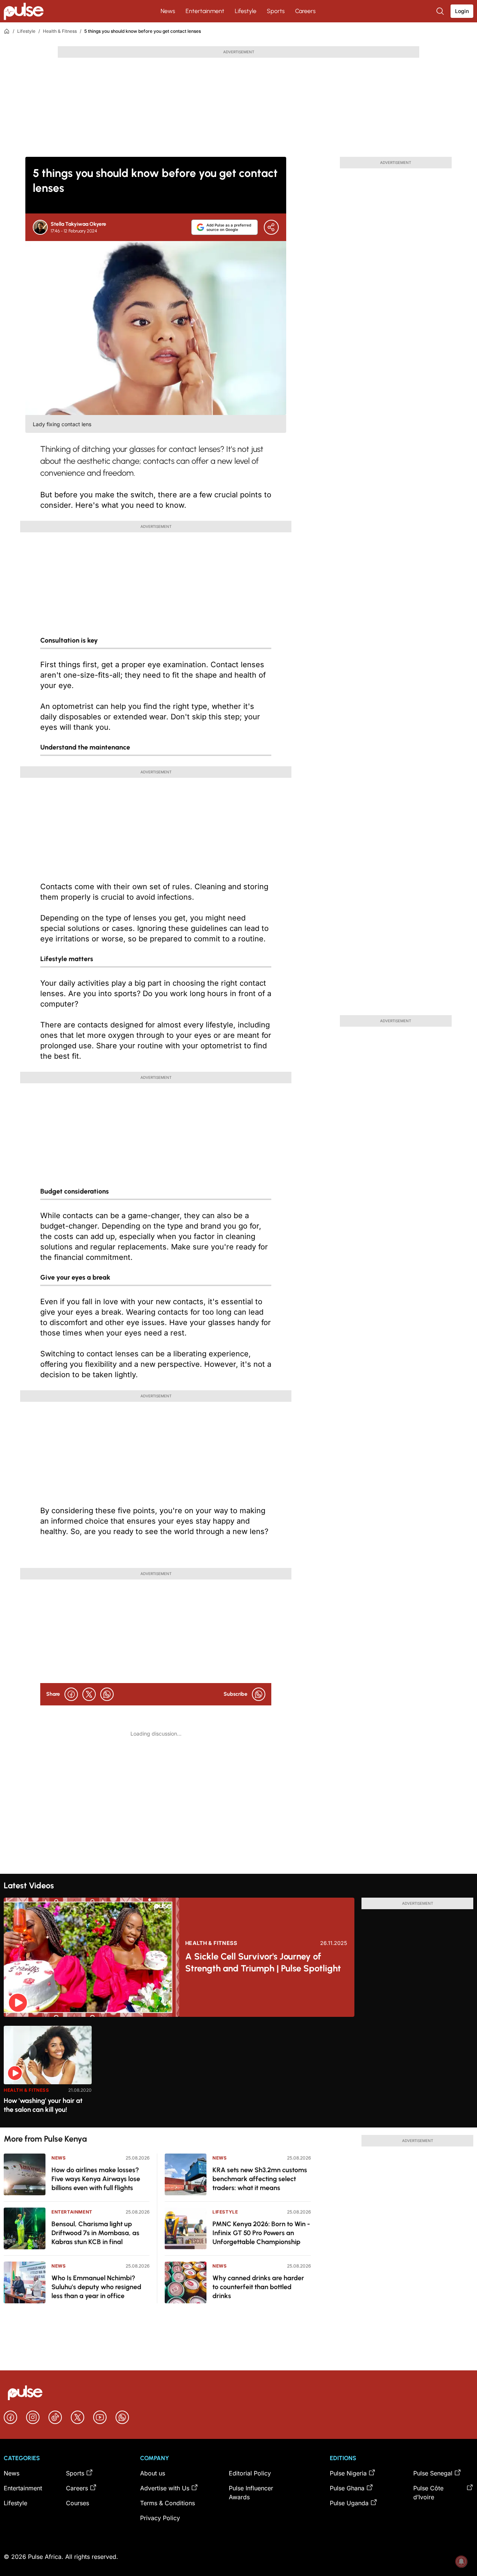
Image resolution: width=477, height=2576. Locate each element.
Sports (276, 11)
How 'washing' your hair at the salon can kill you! (43, 2105)
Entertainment (205, 11)
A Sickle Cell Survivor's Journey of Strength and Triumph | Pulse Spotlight (263, 1962)
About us (153, 2473)
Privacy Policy (160, 2518)
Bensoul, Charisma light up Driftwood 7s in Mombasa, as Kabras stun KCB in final (95, 2233)
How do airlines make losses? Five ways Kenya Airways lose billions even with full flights (96, 2179)
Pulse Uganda (349, 2503)
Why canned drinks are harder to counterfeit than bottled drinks (258, 2287)
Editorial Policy (250, 2473)
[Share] (271, 227)
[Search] (441, 11)
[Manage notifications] (461, 2561)
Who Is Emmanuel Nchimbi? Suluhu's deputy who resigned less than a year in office (96, 2287)
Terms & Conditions (168, 2503)
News (168, 11)
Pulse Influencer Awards (251, 2493)
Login (462, 11)
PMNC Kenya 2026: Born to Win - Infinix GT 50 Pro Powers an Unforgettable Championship (261, 2233)
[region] (238, 2072)
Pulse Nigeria (348, 2473)
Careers (305, 11)
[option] (48, 2074)
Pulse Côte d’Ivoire (428, 2493)
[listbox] (238, 2072)
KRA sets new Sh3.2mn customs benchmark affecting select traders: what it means (260, 2179)
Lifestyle (246, 11)
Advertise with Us (165, 2488)
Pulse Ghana (347, 2488)
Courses (78, 2503)
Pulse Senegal (433, 2473)
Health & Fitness (60, 31)
